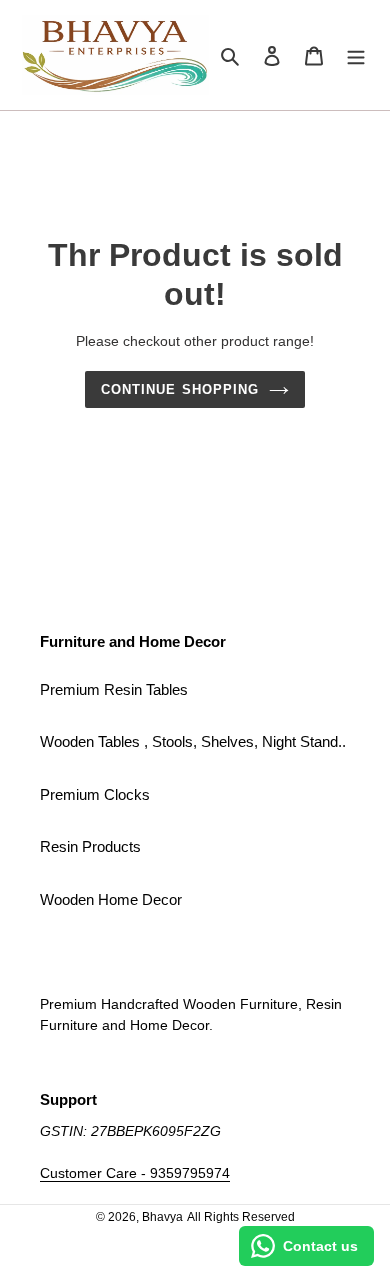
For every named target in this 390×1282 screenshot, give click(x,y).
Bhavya (162, 1217)
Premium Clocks (95, 794)
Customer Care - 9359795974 (135, 1173)
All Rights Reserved (241, 1217)
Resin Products (90, 846)
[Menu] (356, 55)
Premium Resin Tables (114, 689)
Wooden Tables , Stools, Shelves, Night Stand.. (193, 741)
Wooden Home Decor (111, 899)
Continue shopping (180, 389)
